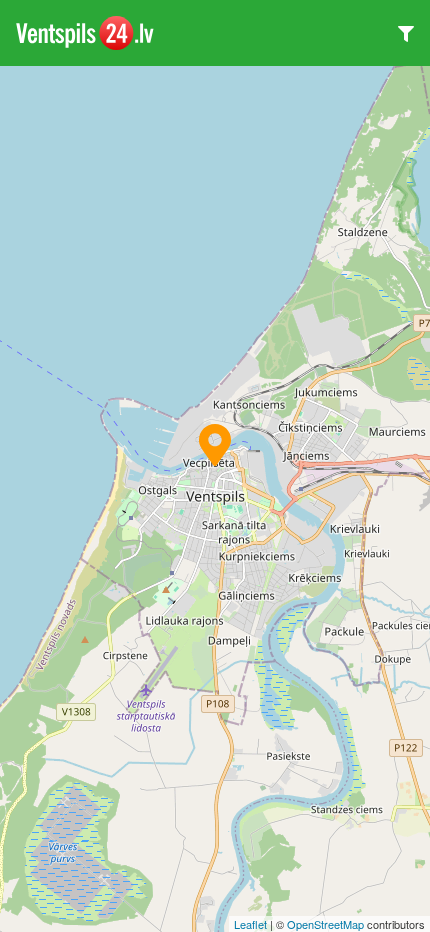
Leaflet (250, 924)
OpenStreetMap (325, 924)
